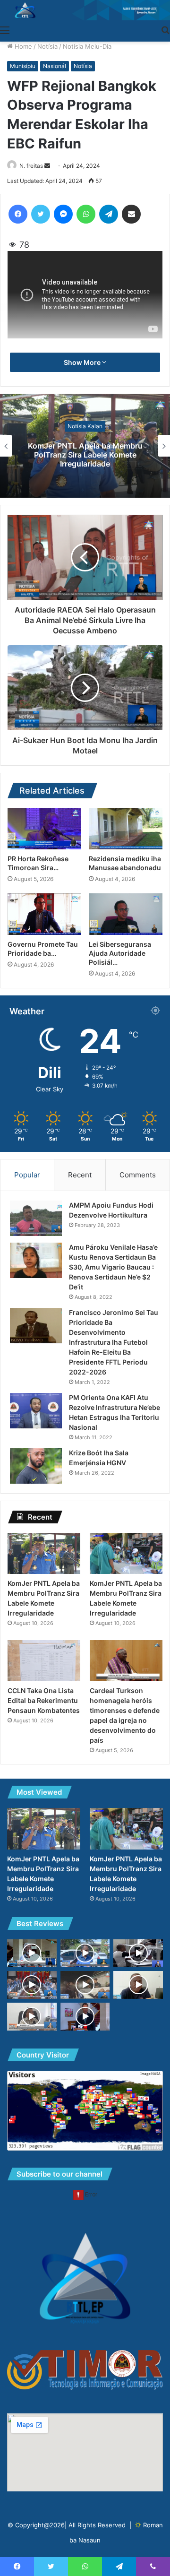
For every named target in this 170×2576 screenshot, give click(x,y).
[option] (85, 446)
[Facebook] (18, 214)
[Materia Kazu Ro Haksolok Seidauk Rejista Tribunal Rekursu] (85, 2017)
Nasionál (55, 66)
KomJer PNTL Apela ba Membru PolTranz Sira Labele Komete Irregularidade (85, 454)
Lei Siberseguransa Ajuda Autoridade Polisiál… (120, 953)
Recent (80, 1175)
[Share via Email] (131, 214)
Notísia (47, 46)
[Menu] (5, 30)
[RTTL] (85, 10)
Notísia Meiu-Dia (87, 46)
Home (22, 46)
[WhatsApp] (86, 214)
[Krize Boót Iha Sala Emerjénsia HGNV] (36, 1466)
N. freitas (31, 166)
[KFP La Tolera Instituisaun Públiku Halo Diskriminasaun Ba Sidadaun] (138, 1953)
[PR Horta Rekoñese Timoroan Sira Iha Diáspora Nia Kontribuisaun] (44, 829)
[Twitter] (41, 214)
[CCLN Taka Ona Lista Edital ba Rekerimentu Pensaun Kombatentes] (44, 1661)
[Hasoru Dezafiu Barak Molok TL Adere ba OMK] (32, 1953)
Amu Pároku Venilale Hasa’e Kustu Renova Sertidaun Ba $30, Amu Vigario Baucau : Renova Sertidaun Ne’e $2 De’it (113, 1267)
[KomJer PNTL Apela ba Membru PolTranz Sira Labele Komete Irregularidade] (44, 1553)
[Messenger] (63, 214)
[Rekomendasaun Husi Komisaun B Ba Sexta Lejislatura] (85, 1953)
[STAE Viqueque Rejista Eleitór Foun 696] (32, 2017)
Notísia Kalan (85, 426)
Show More (83, 362)
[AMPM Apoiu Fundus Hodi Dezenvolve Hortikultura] (36, 1218)
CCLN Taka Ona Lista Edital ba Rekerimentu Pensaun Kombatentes (44, 1700)
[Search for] (165, 30)
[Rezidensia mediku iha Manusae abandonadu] (126, 829)
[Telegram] (109, 214)
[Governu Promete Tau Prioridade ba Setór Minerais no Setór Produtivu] (44, 914)
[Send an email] (47, 166)
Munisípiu (23, 66)
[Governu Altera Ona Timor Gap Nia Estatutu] (32, 1985)
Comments (138, 1175)
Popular (27, 1175)
